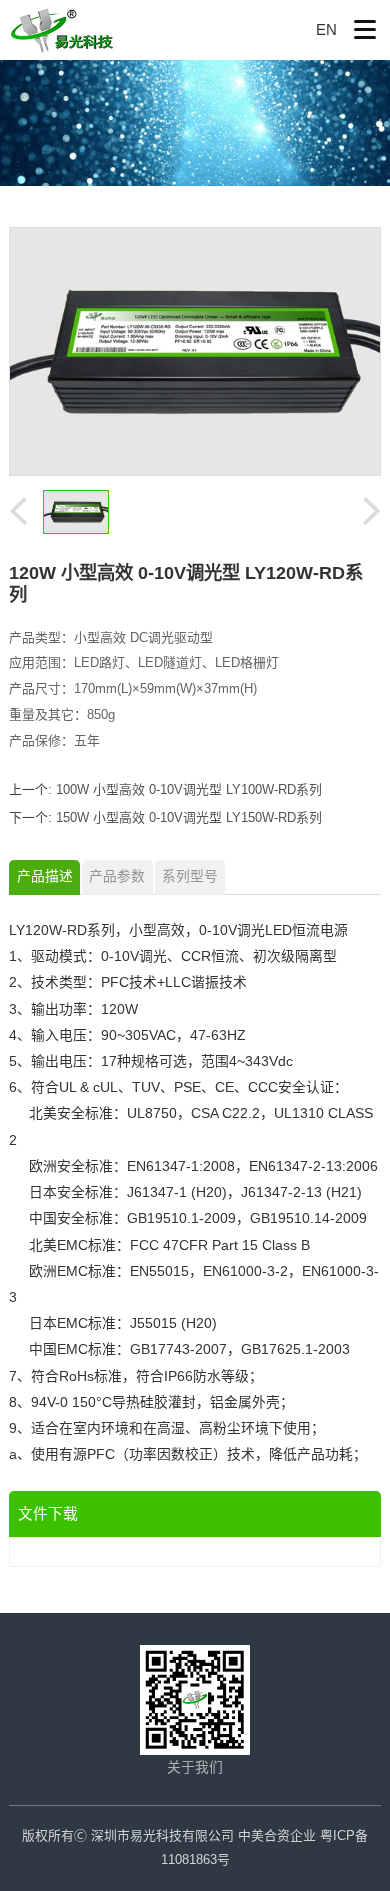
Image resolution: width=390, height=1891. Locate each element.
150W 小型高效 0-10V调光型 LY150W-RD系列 (189, 817)
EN (326, 29)
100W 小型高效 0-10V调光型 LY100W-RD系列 (189, 789)
